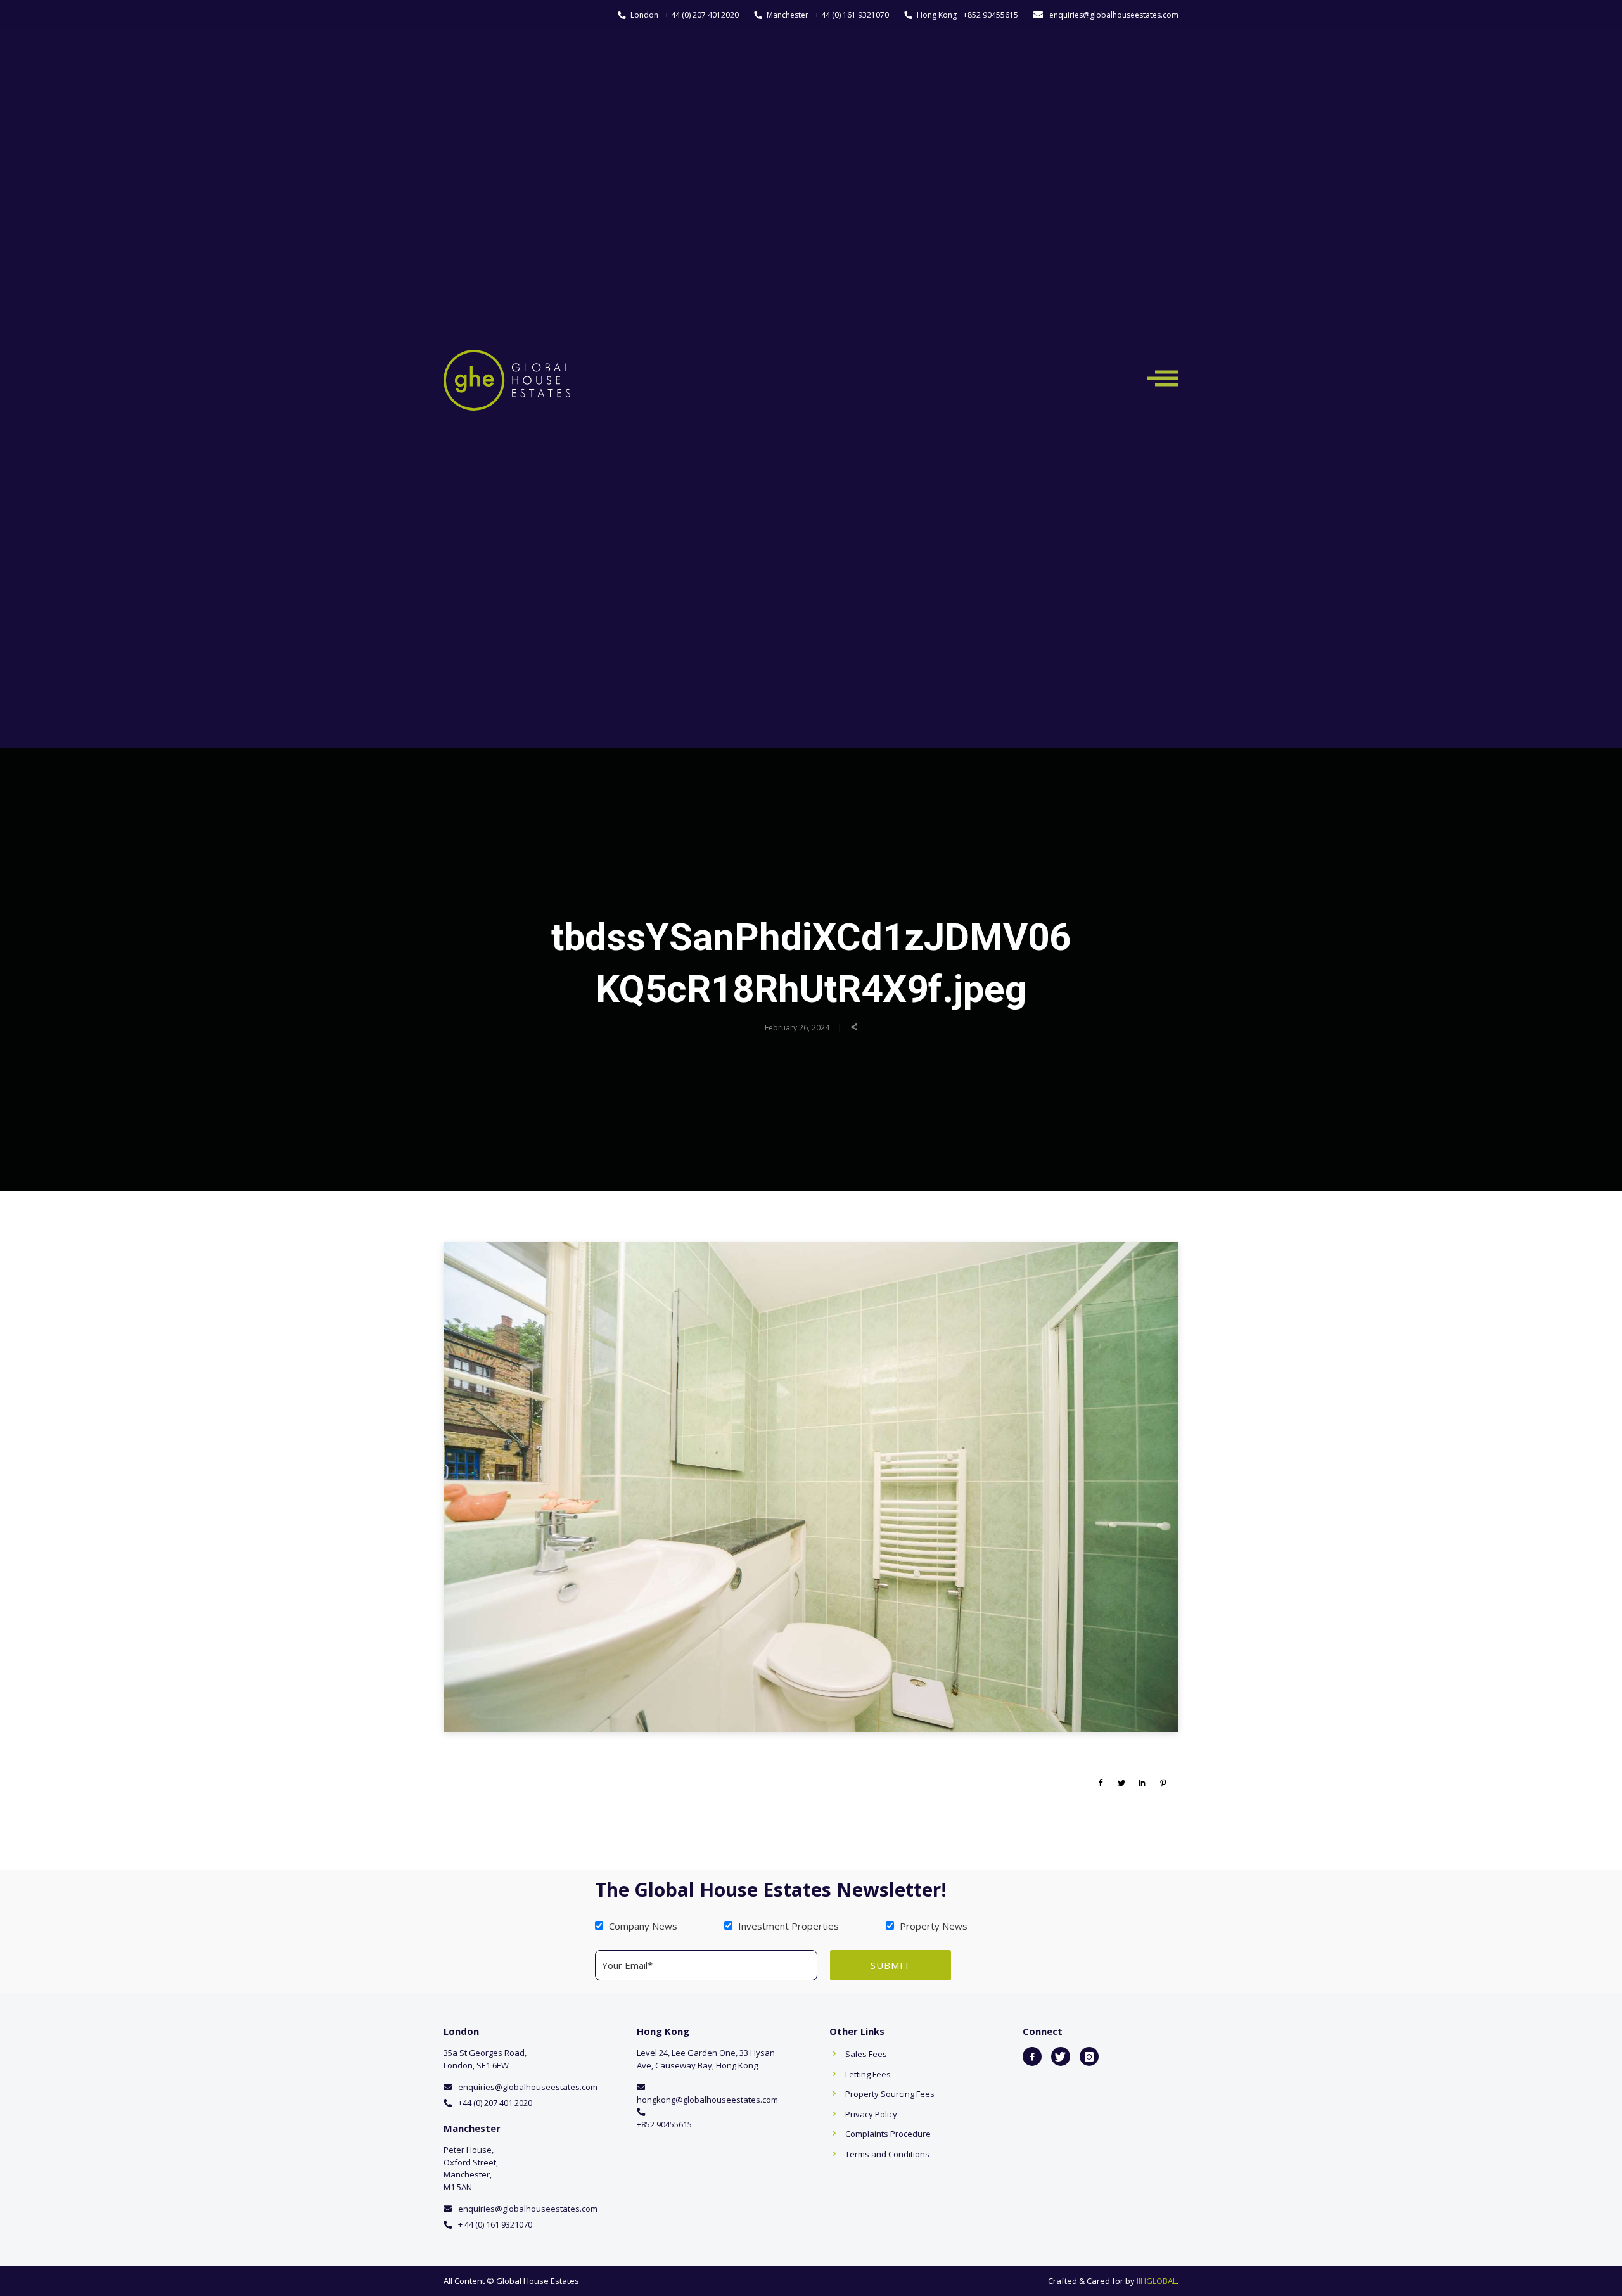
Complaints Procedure (888, 2134)
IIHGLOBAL (1157, 2281)
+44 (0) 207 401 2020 (495, 2103)
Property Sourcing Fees (890, 2094)
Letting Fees (868, 2074)
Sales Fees (866, 2054)
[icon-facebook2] (1032, 2056)
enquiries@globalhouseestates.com (1114, 15)
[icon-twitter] (1061, 2056)
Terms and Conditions (887, 2154)
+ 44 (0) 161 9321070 (852, 15)
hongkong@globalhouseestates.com (707, 2100)
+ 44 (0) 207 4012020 (702, 15)
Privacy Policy (871, 2114)
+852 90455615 (991, 15)
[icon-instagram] (1089, 2056)
